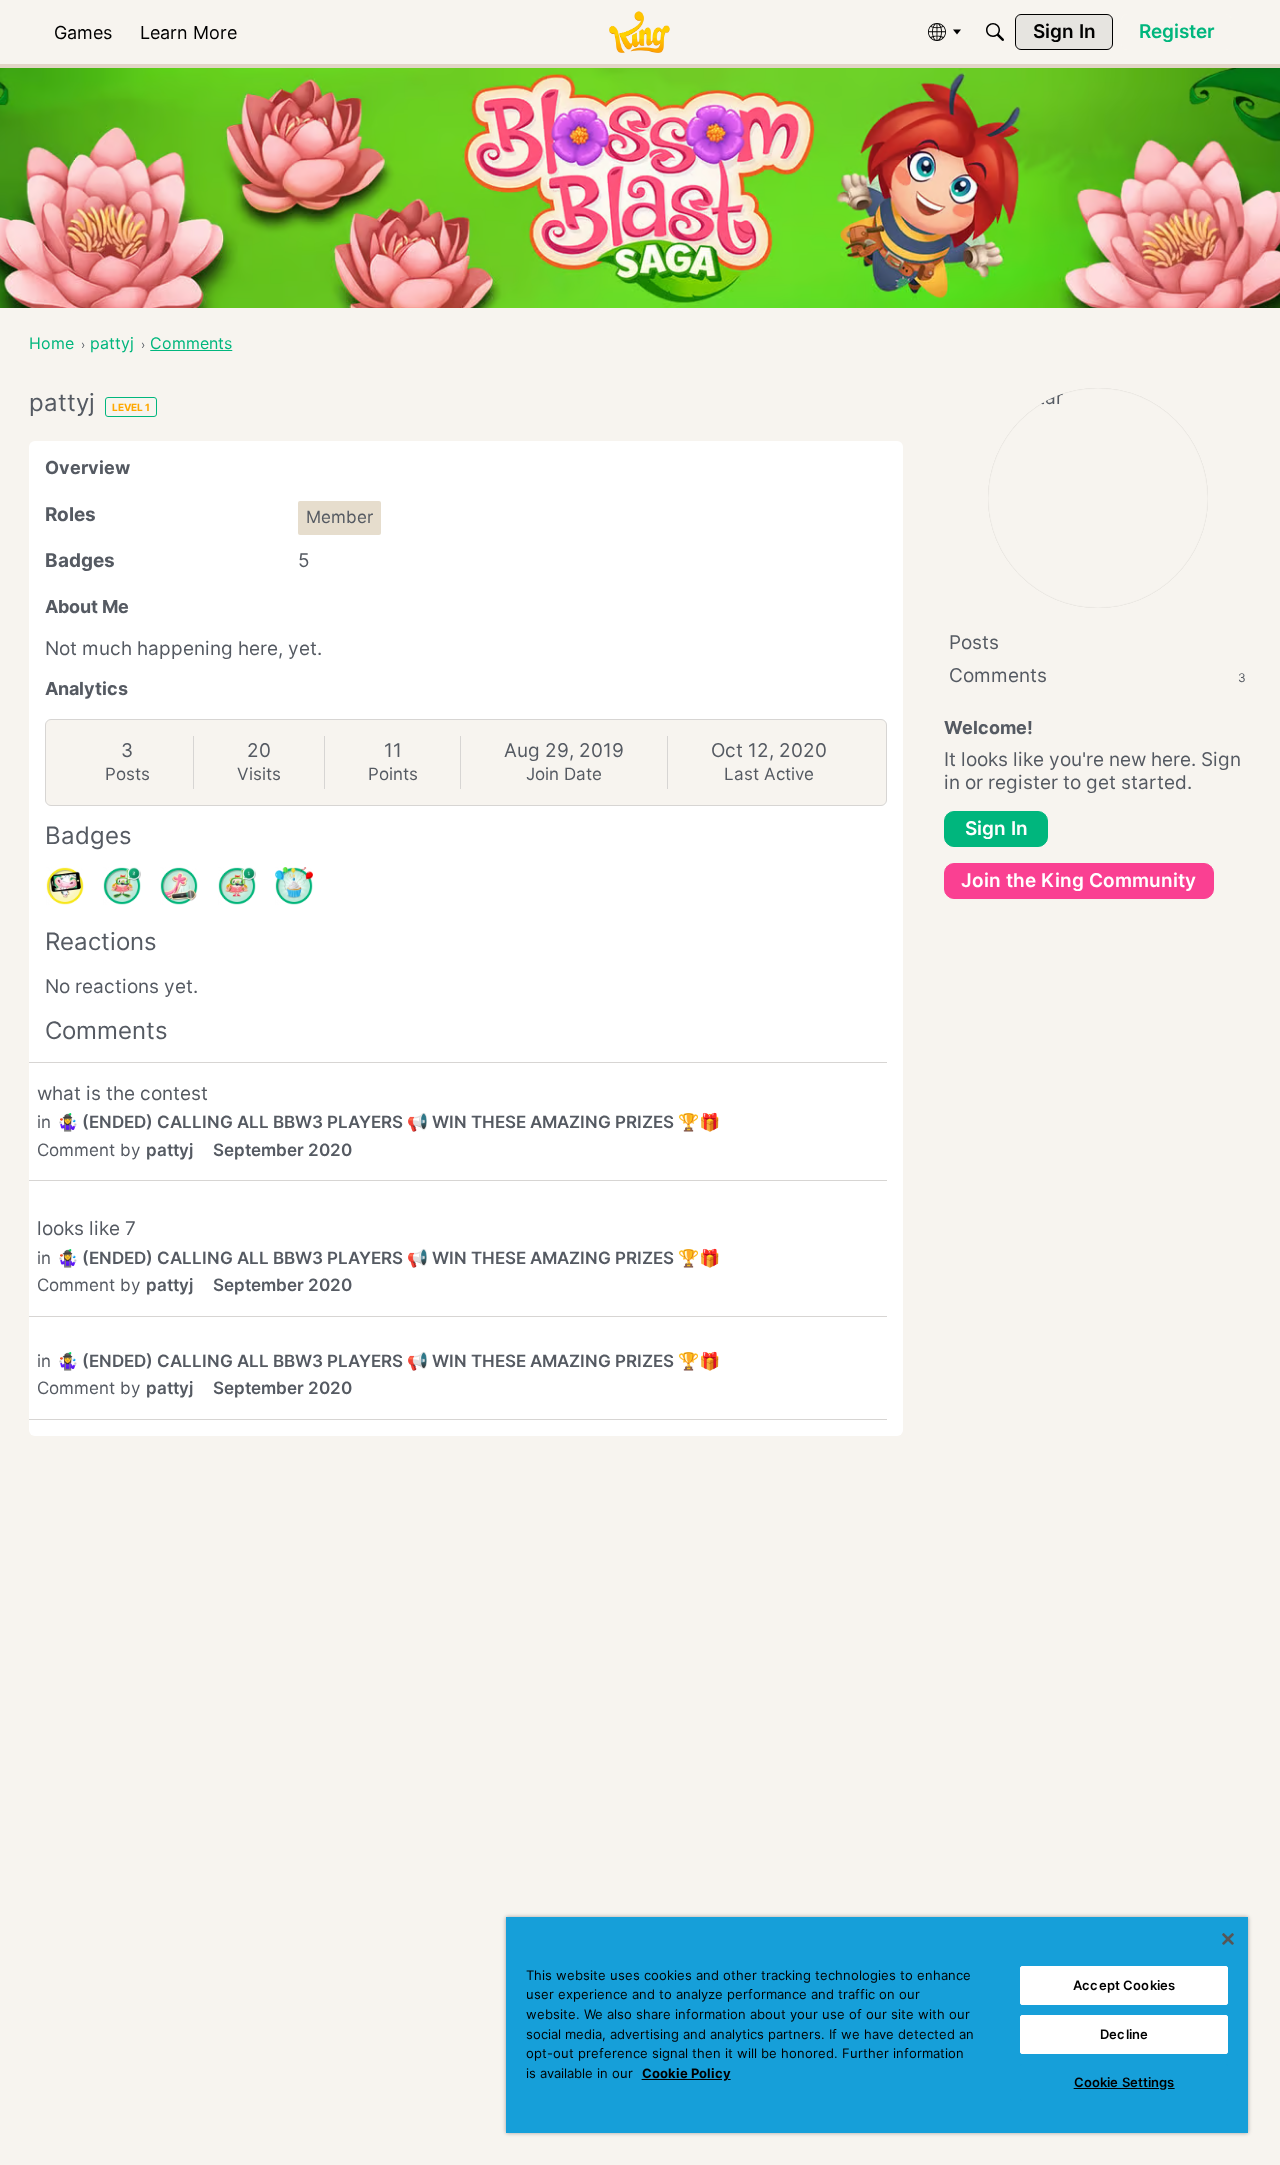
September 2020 (282, 1150)
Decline (1124, 2034)
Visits (259, 774)
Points (393, 774)
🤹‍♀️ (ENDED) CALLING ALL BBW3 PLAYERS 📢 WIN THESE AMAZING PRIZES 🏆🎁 (388, 1122)
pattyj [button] (169, 1150)
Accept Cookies (1124, 1985)
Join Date (564, 774)
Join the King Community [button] (1078, 880)
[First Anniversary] (294, 886)
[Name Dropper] (179, 886)
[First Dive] (237, 886)
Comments (1097, 675)
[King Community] (639, 32)
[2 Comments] (122, 886)
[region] (877, 2025)
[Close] (1228, 1939)
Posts (127, 774)
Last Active (769, 774)
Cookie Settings (1124, 2082)
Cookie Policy (686, 2073)
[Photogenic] (65, 886)
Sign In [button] (996, 828)
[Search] (995, 32)
